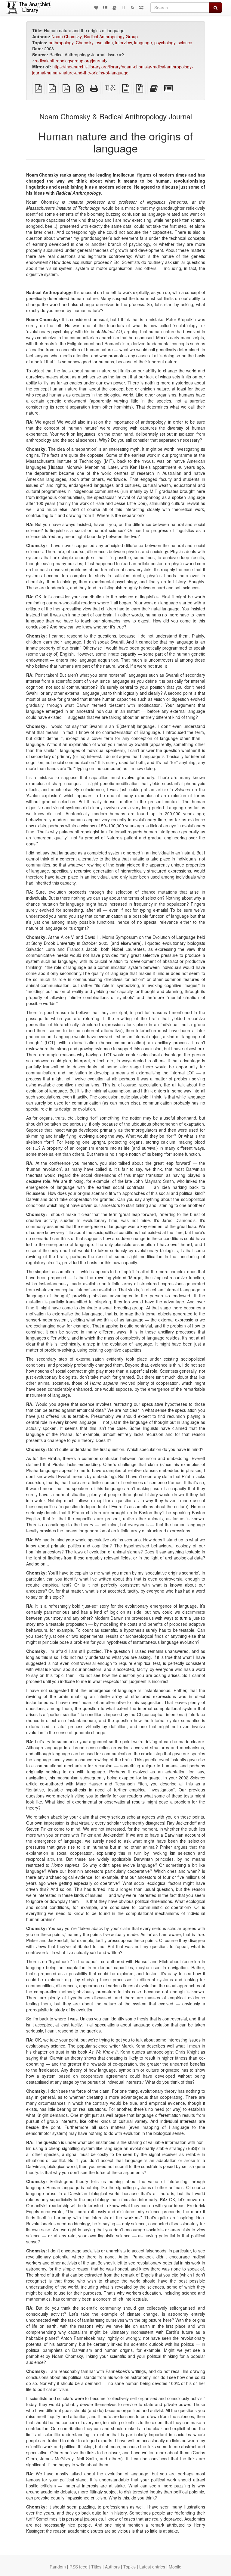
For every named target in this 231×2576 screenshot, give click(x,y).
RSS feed (79, 2567)
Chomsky (85, 42)
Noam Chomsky (66, 36)
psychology (165, 42)
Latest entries (152, 2567)
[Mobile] (123, 8)
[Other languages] (105, 8)
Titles (96, 2567)
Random (58, 2567)
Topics (129, 2567)
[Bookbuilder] (114, 8)
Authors (112, 2567)
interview (123, 42)
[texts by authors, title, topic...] (96, 8)
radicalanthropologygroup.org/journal (70, 61)
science (185, 42)
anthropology (61, 42)
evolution (104, 42)
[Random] (141, 8)
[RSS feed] (132, 8)
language (143, 42)
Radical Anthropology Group (111, 36)
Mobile (175, 2567)
